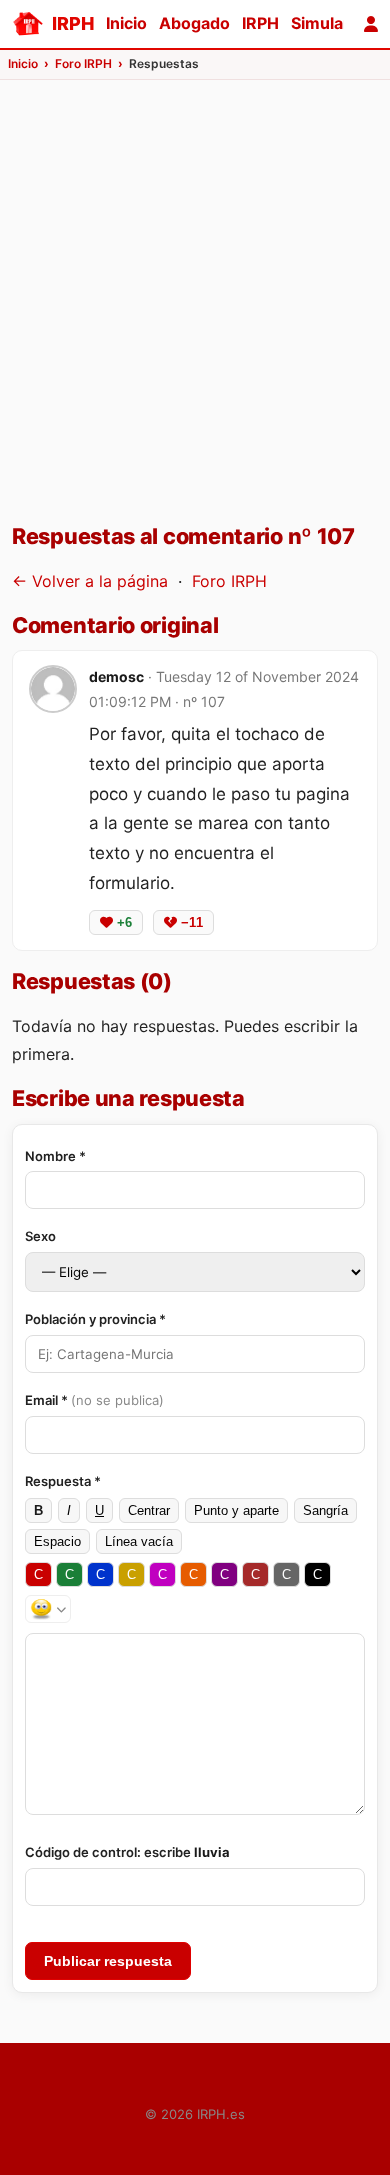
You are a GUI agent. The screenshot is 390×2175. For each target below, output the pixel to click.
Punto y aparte (236, 1510)
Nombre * (55, 1156)
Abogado (194, 23)
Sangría (325, 1510)
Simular (320, 23)
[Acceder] (371, 24)
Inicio (126, 23)
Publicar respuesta (108, 1961)
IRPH (260, 23)
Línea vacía (139, 1541)
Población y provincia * (95, 1319)
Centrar (149, 1510)
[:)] (48, 1609)
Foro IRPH (229, 581)
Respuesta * (63, 1481)
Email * (94, 1400)
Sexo (40, 1236)
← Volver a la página (90, 581)
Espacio (57, 1541)
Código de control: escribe (127, 1852)
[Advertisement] (195, 311)
